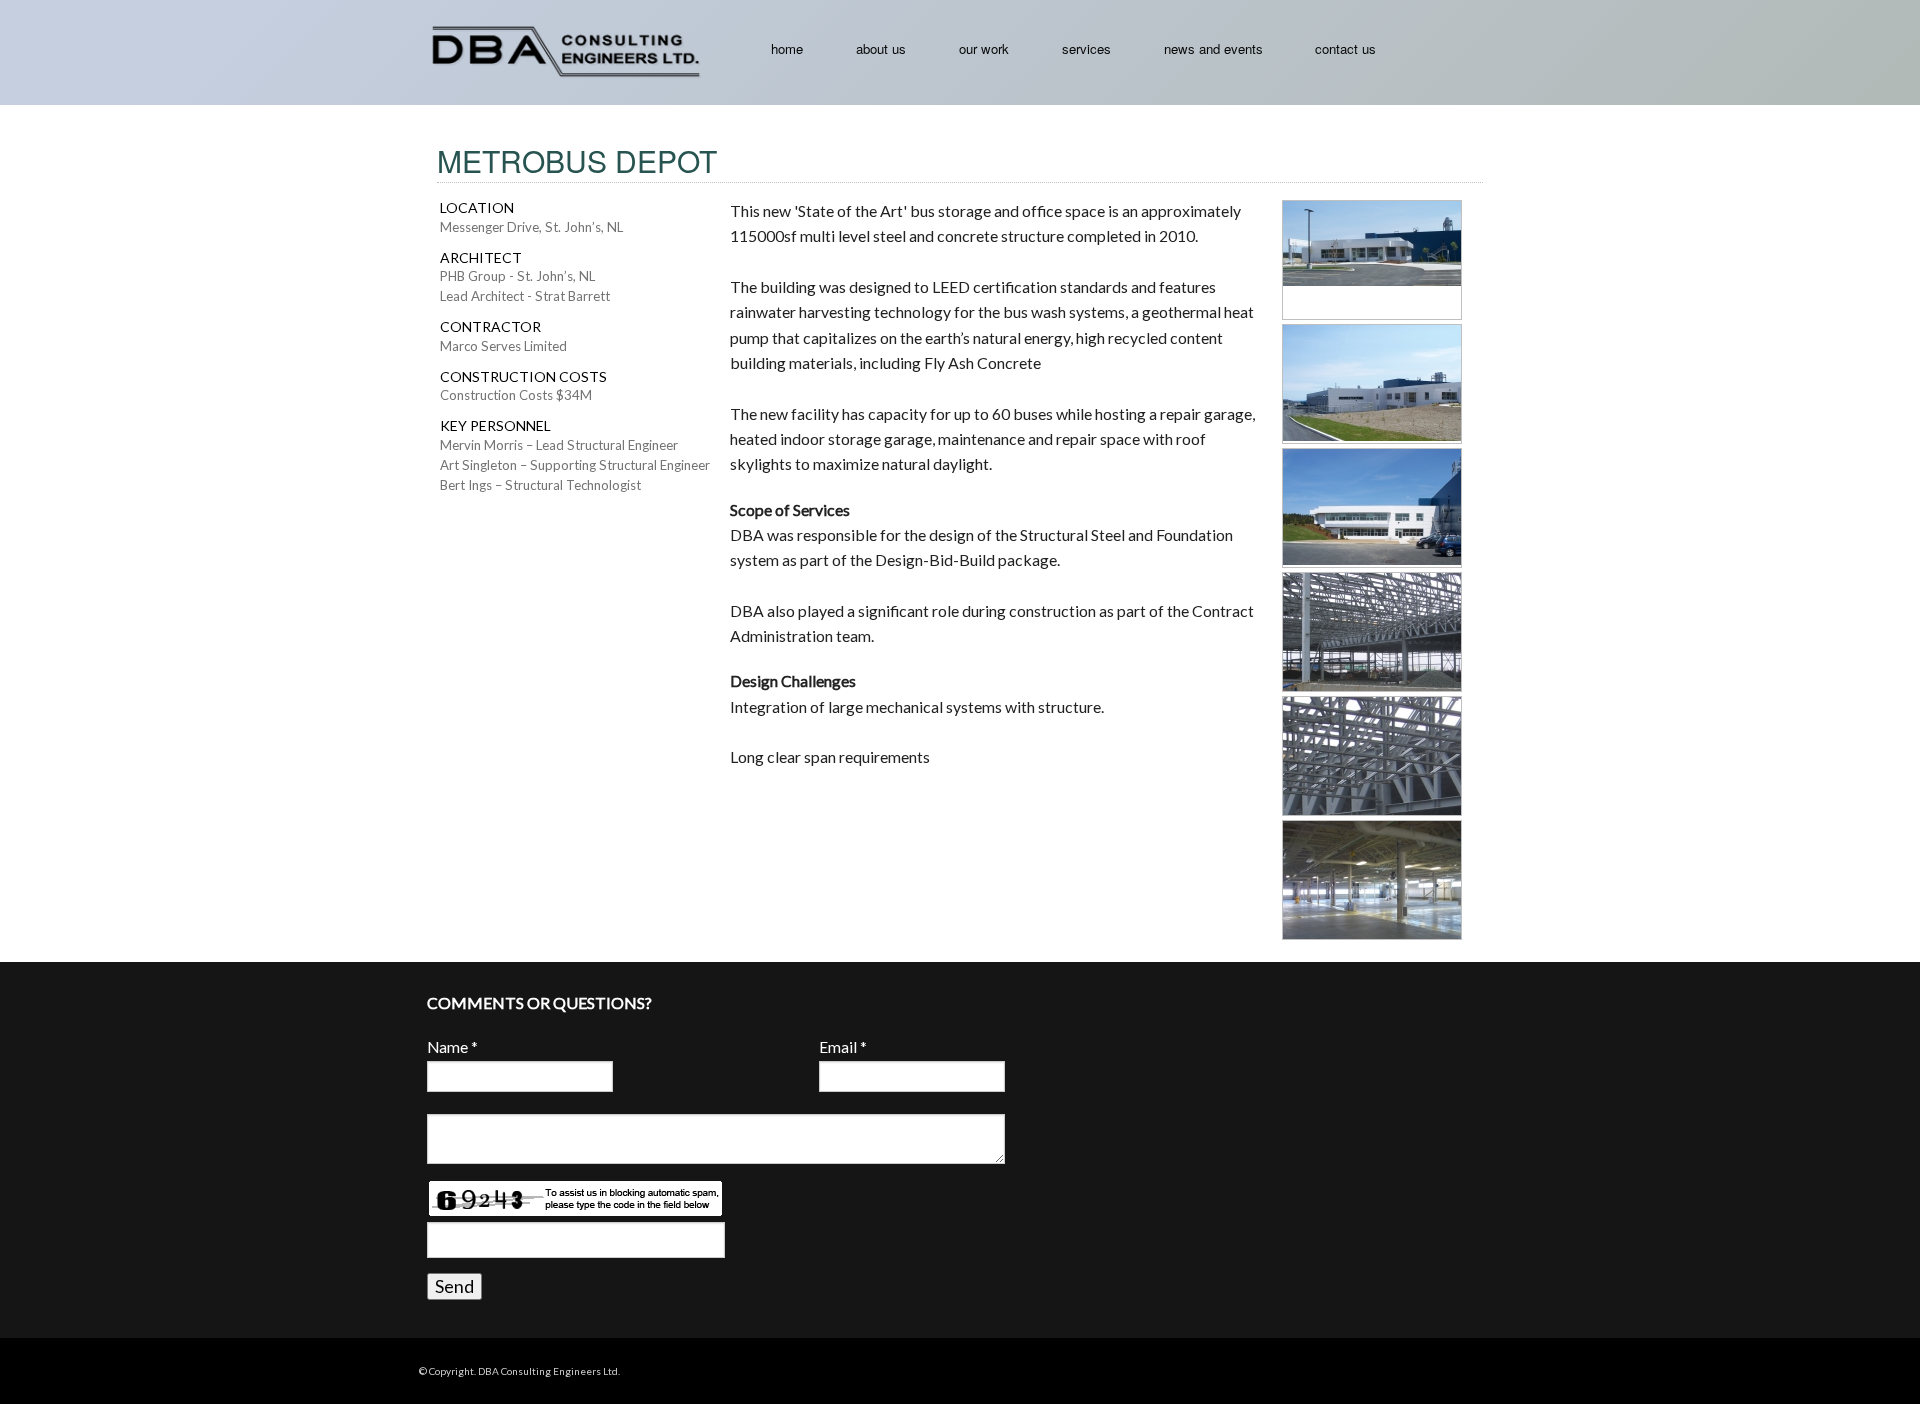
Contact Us (1345, 48)
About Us (881, 48)
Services (1086, 48)
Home (787, 48)
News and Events (1213, 48)
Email (843, 1047)
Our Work (984, 48)
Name (452, 1047)
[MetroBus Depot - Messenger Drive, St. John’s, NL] (1385, 242)
